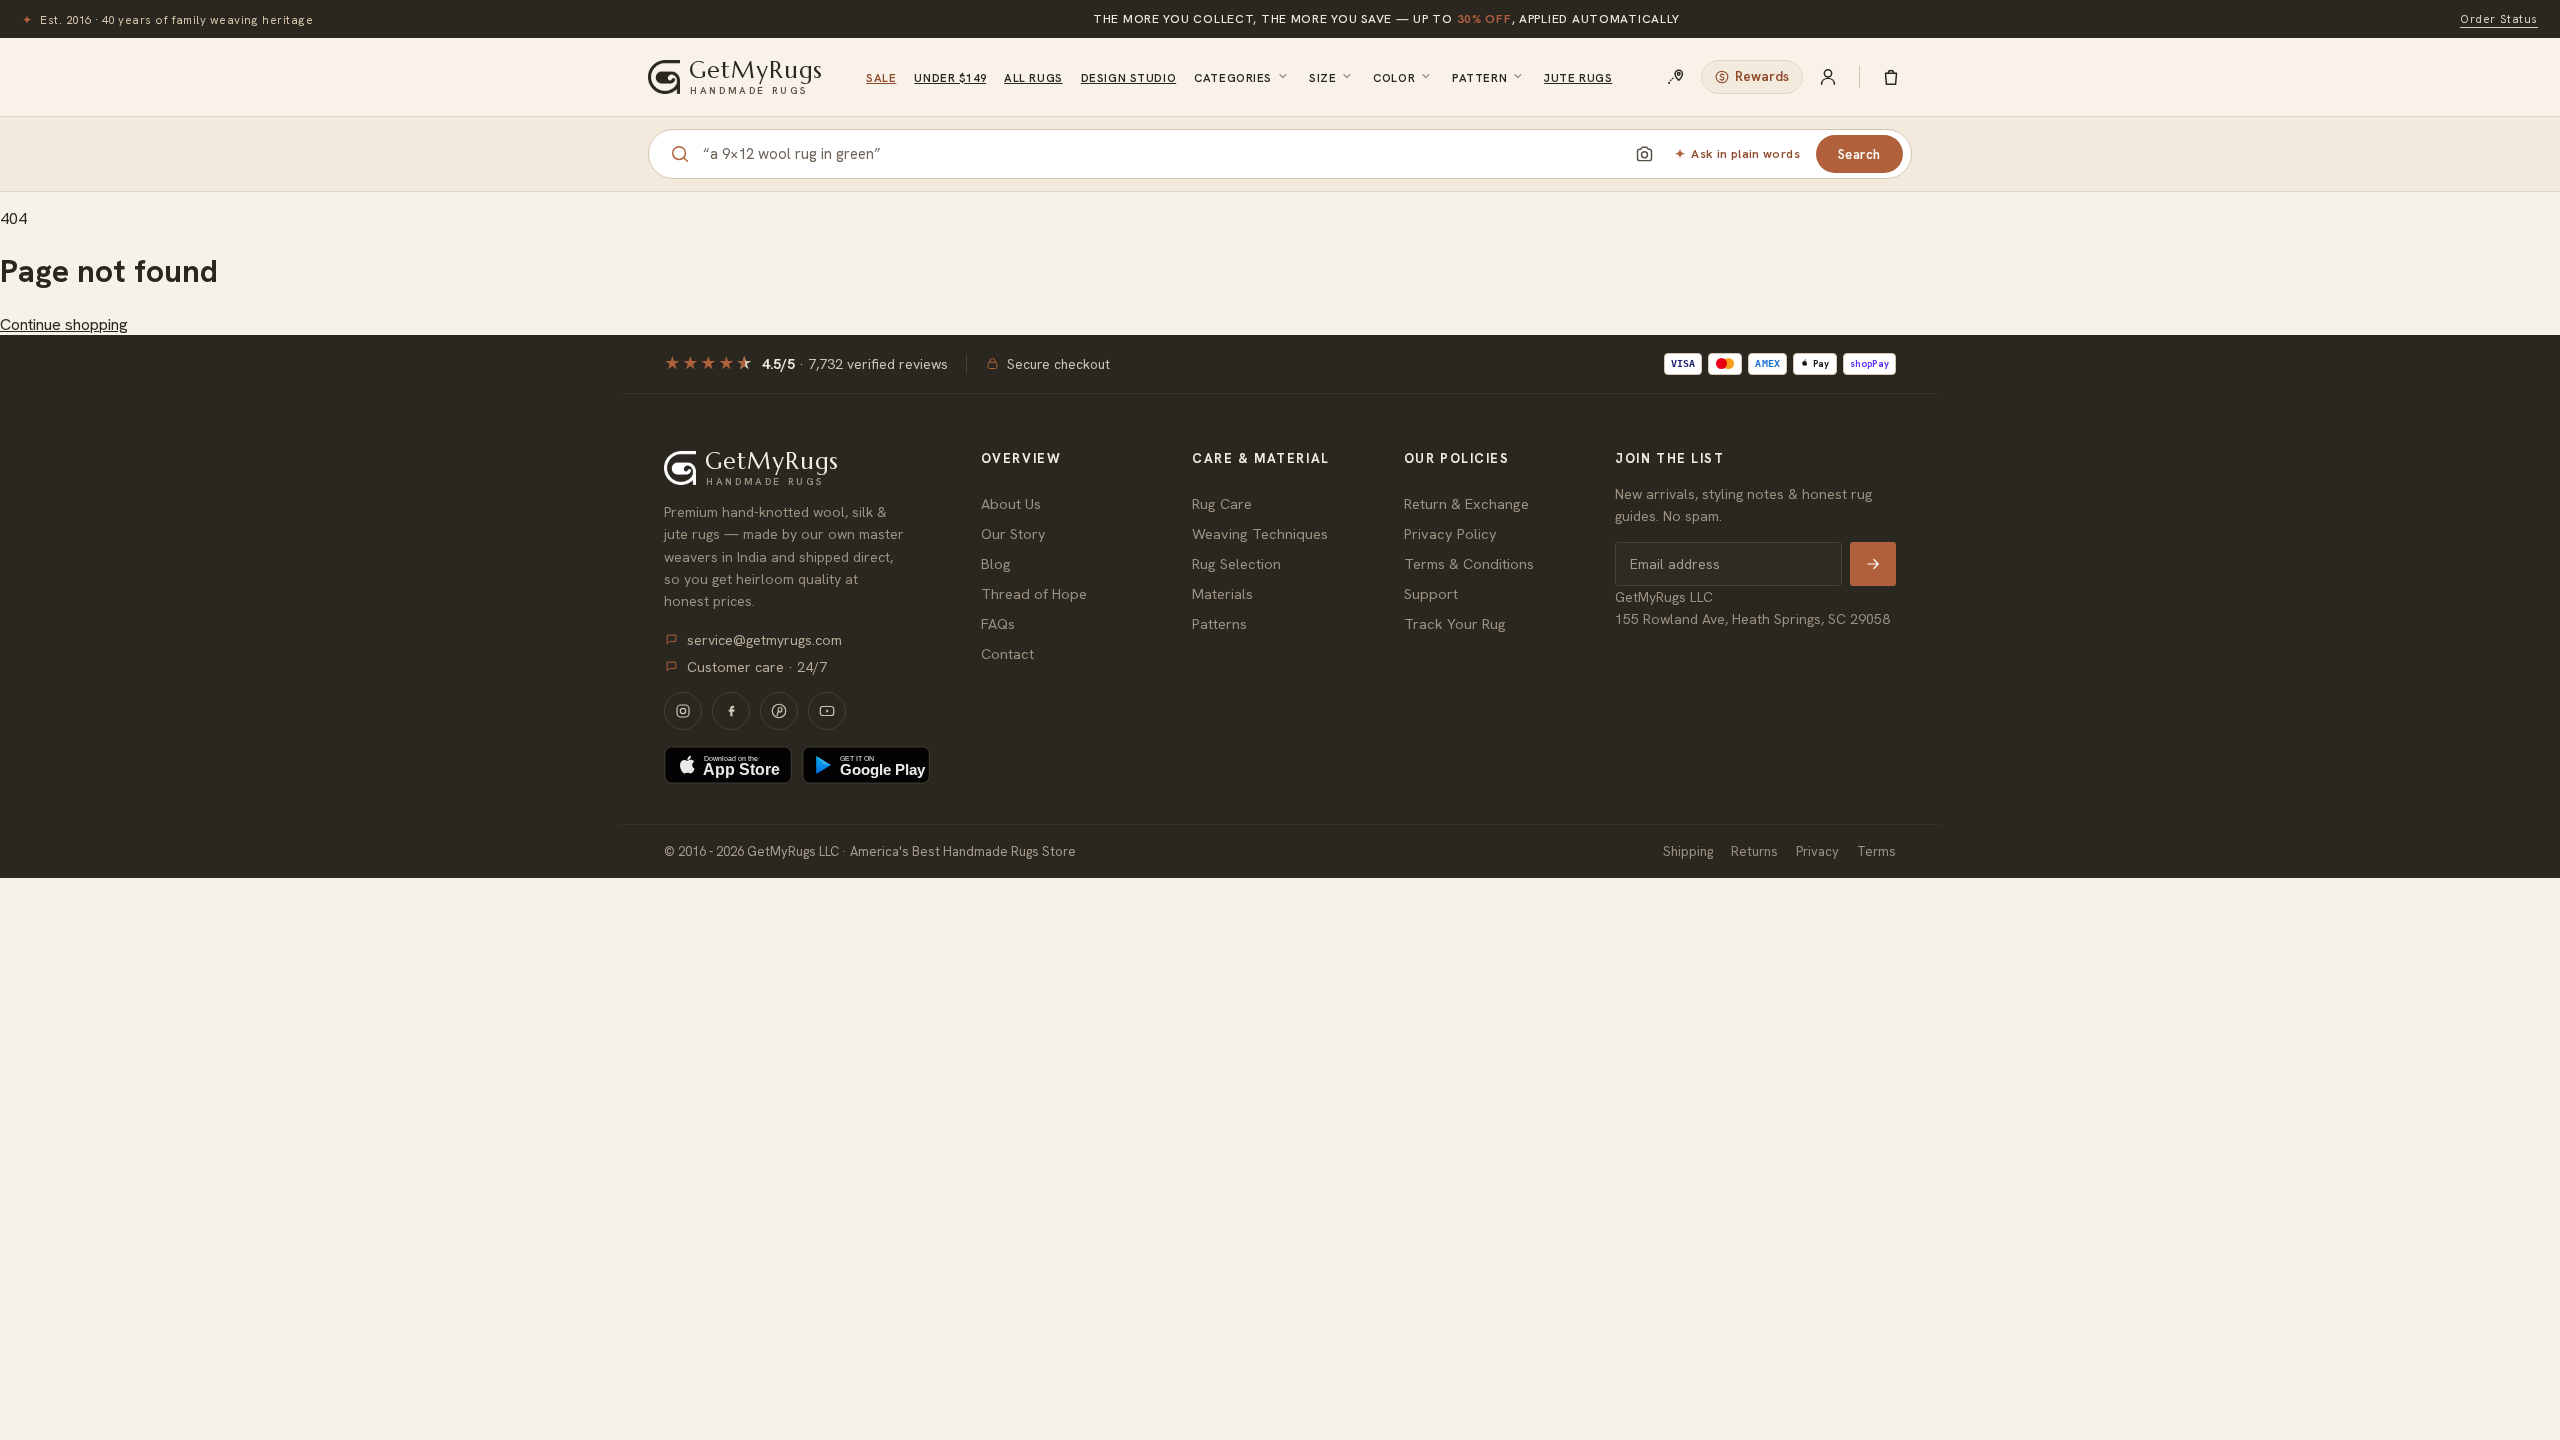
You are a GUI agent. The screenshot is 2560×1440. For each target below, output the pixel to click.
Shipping (1688, 851)
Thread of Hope (1034, 593)
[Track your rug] (1676, 77)
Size (1322, 77)
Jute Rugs (1578, 77)
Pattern (1479, 77)
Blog (996, 563)
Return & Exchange (1466, 503)
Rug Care (1222, 503)
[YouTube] (827, 711)
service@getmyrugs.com (764, 640)
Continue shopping (64, 324)
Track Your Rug (1455, 623)
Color (1394, 77)
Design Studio (1128, 77)
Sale (881, 77)
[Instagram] (683, 711)
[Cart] (1891, 77)
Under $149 (950, 77)
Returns (1754, 851)
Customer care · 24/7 (757, 667)
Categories (1233, 77)
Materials (1222, 593)
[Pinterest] (779, 711)
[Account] (1828, 77)
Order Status (2499, 18)
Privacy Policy (1450, 533)
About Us (1011, 503)
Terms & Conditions (1469, 563)
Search (1859, 154)
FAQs (998, 623)
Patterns (1219, 623)
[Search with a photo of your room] (1644, 154)
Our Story (1013, 533)
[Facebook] (731, 711)
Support (1431, 593)
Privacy (1817, 851)
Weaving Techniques (1260, 533)
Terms (1876, 851)
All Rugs (1033, 77)
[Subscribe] (1873, 564)
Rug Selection (1236, 563)
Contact (1007, 653)
